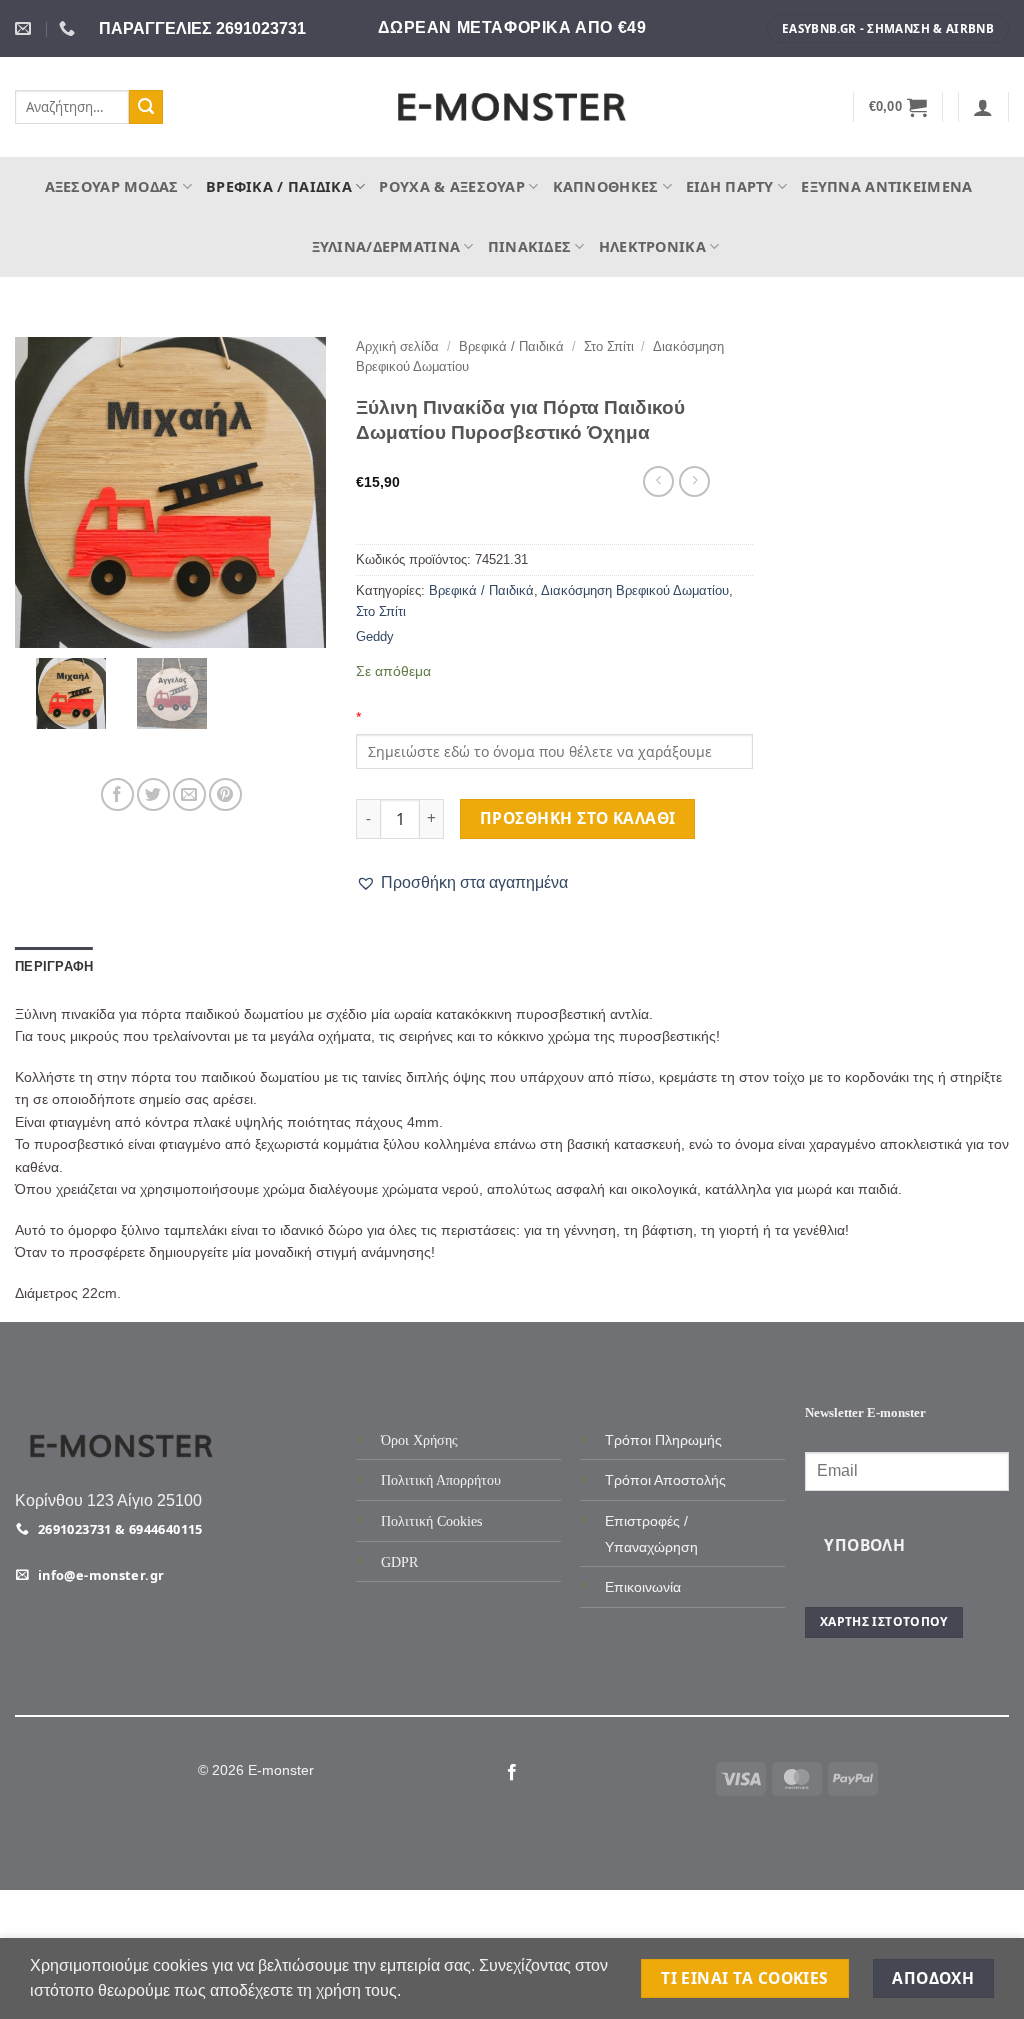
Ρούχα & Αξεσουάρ (452, 186)
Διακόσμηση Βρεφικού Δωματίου (635, 590)
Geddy (375, 636)
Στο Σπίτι (609, 346)
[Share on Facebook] (117, 794)
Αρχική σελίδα (397, 346)
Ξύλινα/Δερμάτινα (386, 246)
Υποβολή (864, 1545)
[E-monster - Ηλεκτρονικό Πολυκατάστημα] (512, 107)
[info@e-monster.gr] (25, 28)
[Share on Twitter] (153, 794)
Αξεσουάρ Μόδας (112, 186)
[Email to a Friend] (189, 794)
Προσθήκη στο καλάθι (578, 818)
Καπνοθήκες (606, 186)
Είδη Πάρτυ (730, 186)
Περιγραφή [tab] (54, 966)
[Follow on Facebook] (512, 1773)
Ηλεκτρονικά (652, 246)
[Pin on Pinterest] (225, 794)
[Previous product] (694, 481)
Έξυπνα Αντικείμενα (886, 186)
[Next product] (658, 481)
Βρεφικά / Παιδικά (279, 186)
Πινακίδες (530, 246)
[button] (898, 107)
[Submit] (146, 107)
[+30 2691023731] (69, 28)
